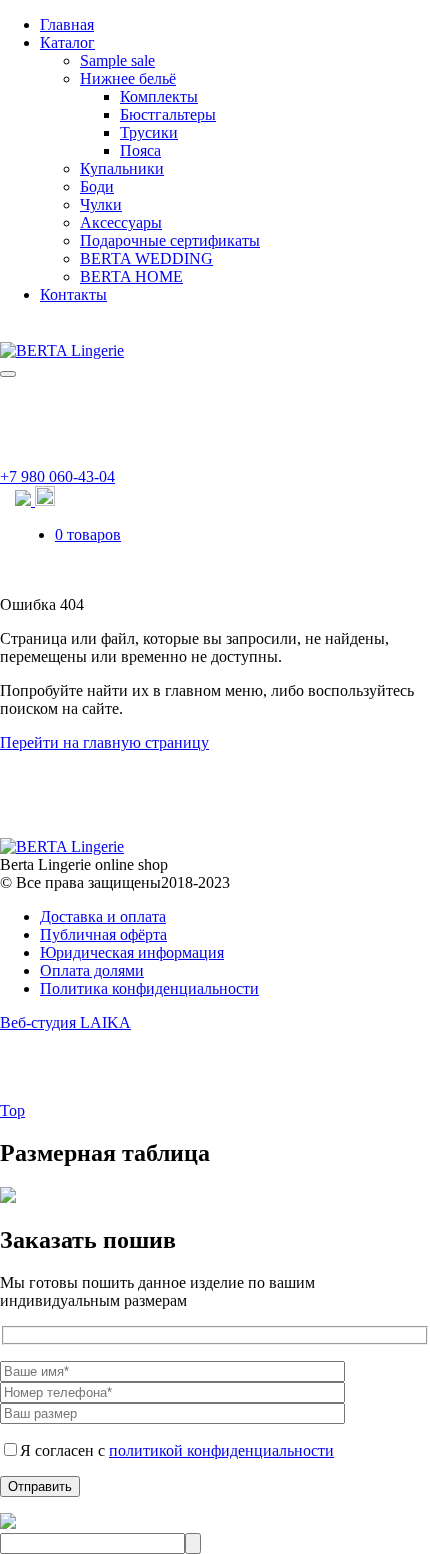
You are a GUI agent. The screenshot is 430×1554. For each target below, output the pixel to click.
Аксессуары (121, 222)
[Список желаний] (45, 500)
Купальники (122, 168)
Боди (97, 186)
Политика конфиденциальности (149, 988)
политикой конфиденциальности (221, 1450)
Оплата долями (92, 970)
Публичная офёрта (103, 934)
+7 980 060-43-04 (57, 476)
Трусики (149, 132)
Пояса (140, 150)
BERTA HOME (131, 276)
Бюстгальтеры (168, 114)
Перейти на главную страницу (104, 742)
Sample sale (117, 60)
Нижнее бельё (128, 78)
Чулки (101, 204)
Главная (67, 24)
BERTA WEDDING (146, 258)
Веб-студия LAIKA (65, 1022)
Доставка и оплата (103, 916)
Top (12, 1110)
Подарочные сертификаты (170, 240)
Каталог (67, 42)
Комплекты (159, 96)
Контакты (73, 294)
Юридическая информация (132, 952)
